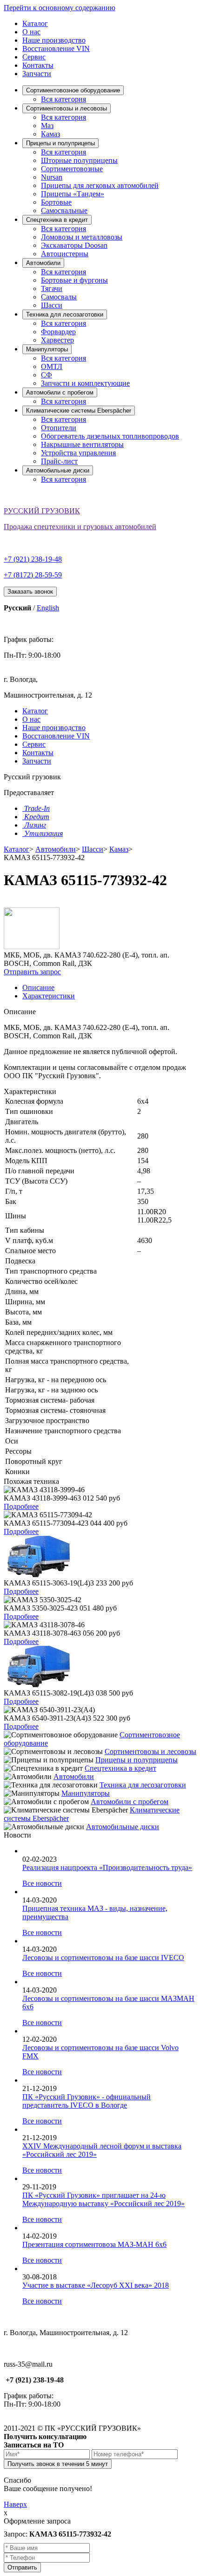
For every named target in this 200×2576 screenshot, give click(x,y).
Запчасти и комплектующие (85, 383)
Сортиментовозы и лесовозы (67, 108)
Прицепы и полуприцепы (60, 143)
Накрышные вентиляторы (82, 444)
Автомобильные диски (58, 470)
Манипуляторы (47, 349)
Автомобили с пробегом (60, 392)
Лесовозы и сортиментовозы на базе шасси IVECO (103, 1958)
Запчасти (37, 74)
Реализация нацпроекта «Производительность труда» (107, 1867)
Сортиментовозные (72, 169)
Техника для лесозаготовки (65, 314)
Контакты (38, 65)
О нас (31, 32)
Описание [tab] (38, 987)
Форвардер (58, 332)
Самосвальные (64, 210)
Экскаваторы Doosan (74, 245)
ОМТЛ (52, 366)
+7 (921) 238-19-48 (33, 559)
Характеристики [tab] (49, 996)
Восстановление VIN (56, 49)
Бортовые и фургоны (74, 280)
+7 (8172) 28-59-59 (33, 575)
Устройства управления (78, 453)
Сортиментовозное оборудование (73, 90)
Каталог (35, 23)
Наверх (15, 2504)
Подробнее (21, 1506)
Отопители (59, 428)
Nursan (52, 177)
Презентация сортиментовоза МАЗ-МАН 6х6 (94, 2244)
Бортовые (56, 202)
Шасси (52, 305)
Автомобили (43, 263)
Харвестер (57, 340)
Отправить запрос (32, 972)
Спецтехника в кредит (57, 220)
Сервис (34, 57)
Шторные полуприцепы (79, 160)
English (48, 608)
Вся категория (63, 99)
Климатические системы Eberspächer (79, 411)
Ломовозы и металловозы (82, 237)
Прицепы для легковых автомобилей (100, 185)
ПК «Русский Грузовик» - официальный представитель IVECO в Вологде (87, 2101)
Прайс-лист (59, 461)
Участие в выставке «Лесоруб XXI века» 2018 (96, 2285)
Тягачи (52, 288)
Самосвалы (59, 297)
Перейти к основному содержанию (60, 8)
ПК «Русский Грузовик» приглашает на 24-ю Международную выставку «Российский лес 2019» (103, 2199)
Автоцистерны (65, 254)
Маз (47, 126)
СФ (47, 375)
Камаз (50, 134)
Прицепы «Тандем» (73, 194)
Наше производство (54, 40)
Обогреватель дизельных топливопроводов (110, 436)
